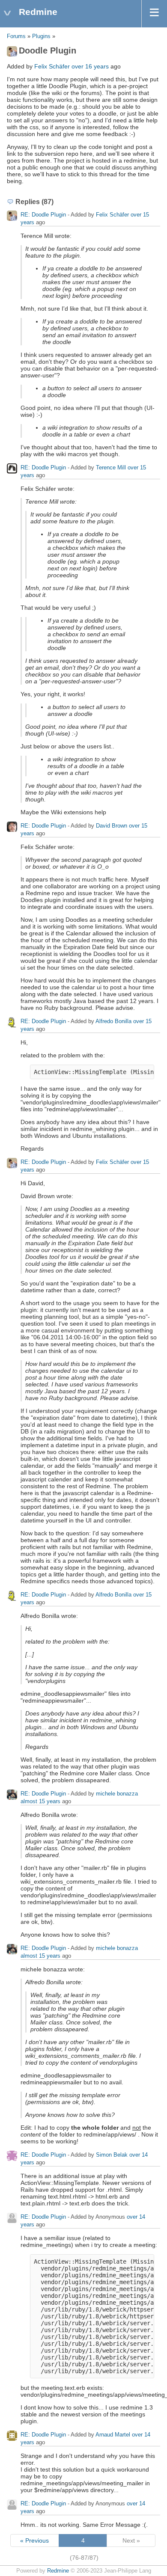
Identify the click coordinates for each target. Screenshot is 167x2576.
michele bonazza (117, 1794)
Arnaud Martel (113, 2435)
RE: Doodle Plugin (43, 215)
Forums (16, 36)
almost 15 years (40, 1801)
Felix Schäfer (52, 66)
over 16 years (90, 66)
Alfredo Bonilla (113, 1021)
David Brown (112, 826)
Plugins (41, 36)
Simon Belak (112, 2155)
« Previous (34, 2540)
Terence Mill (111, 467)
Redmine (58, 2571)
